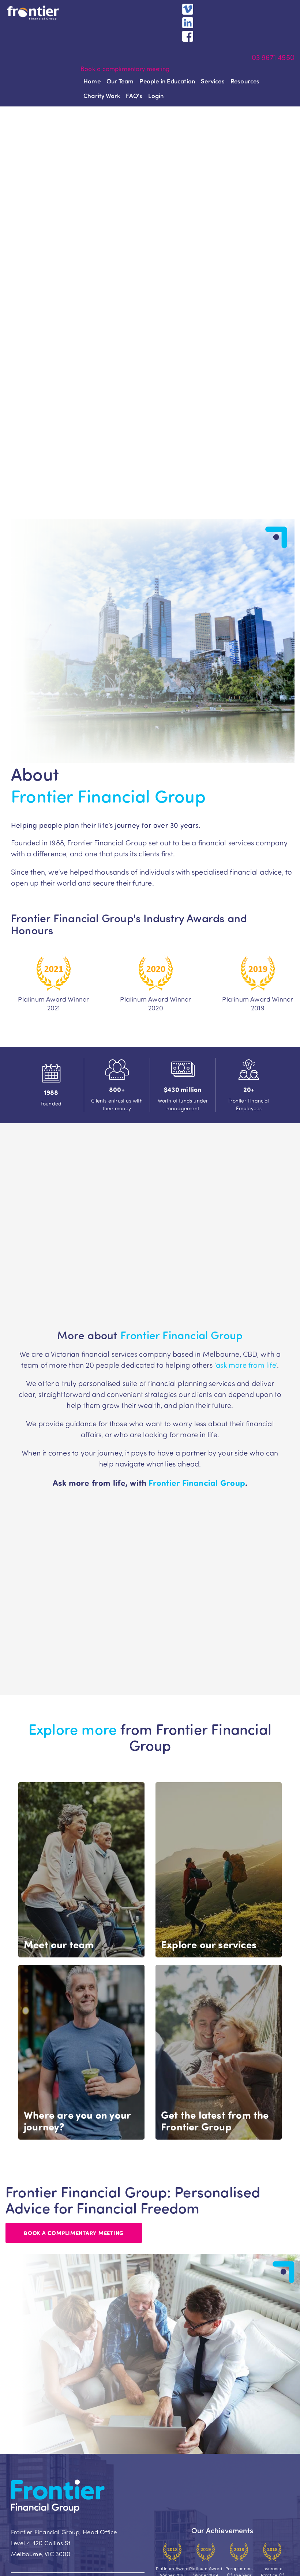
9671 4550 (278, 57)
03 (257, 57)
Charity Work (102, 95)
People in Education (167, 81)
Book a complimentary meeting (125, 68)
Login (156, 95)
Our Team (120, 81)
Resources (245, 81)
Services (213, 81)
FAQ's (134, 95)
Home (92, 81)
